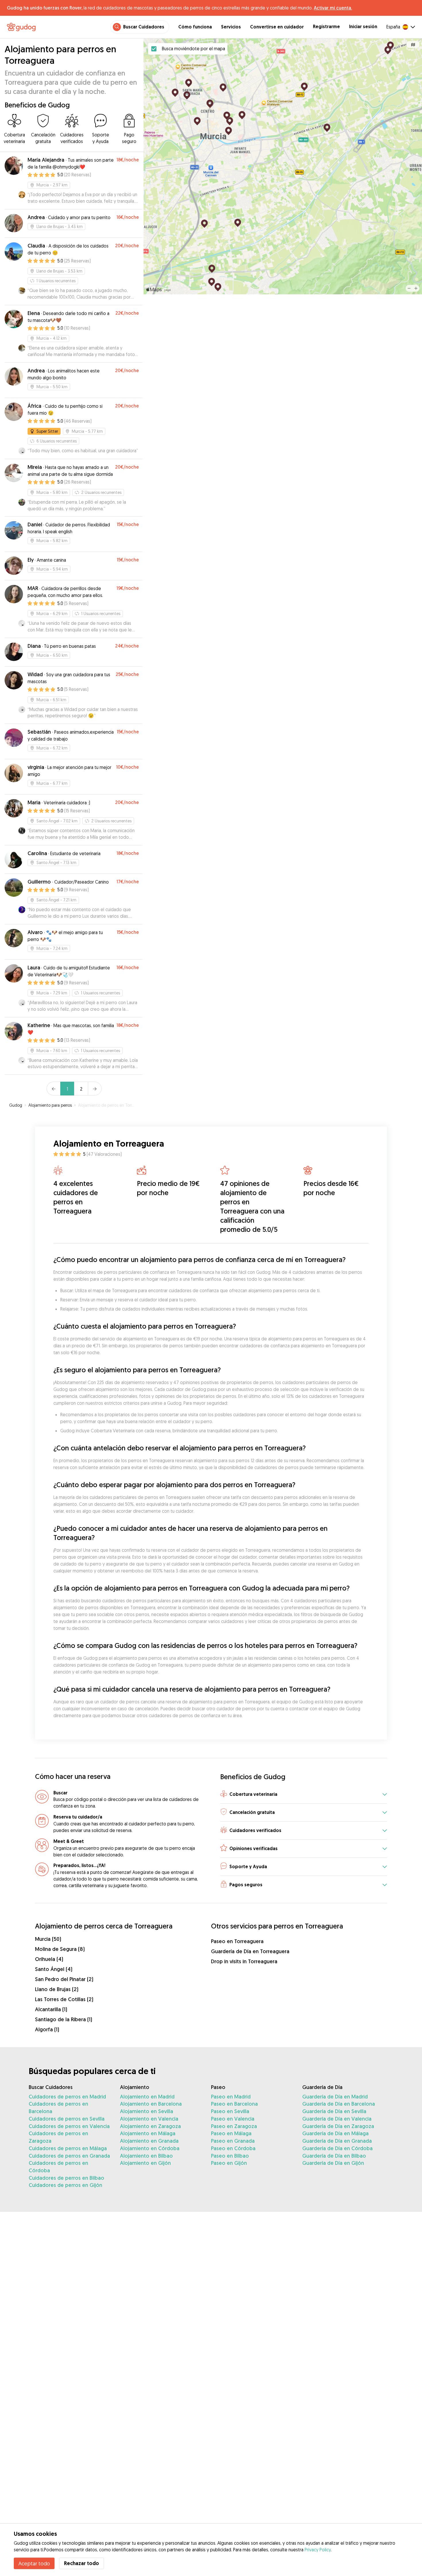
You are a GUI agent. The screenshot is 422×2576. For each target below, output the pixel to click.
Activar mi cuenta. (333, 8)
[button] (304, 1795)
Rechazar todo (82, 2563)
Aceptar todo (34, 2563)
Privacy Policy (318, 2550)
